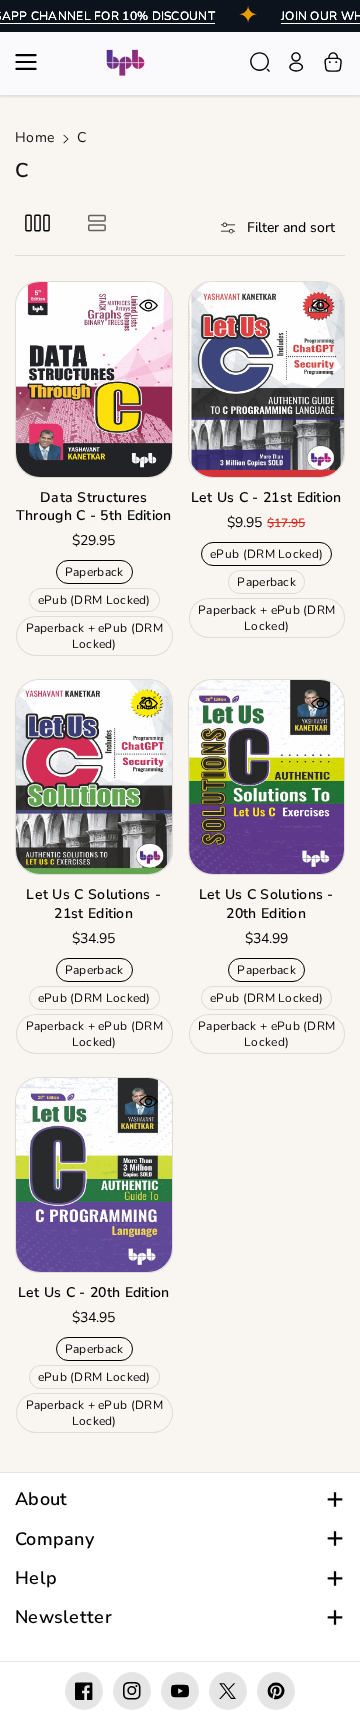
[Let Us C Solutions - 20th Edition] (267, 777)
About (41, 1499)
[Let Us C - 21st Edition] (267, 379)
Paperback (98, 573)
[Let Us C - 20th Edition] (94, 1175)
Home (34, 137)
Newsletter (63, 1617)
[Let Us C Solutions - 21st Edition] (94, 777)
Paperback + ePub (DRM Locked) (94, 638)
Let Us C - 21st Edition (266, 498)
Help (36, 1578)
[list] (96, 222)
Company (54, 1539)
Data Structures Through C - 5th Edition (94, 507)
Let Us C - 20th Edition (94, 1293)
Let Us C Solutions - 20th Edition (266, 904)
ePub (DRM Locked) (98, 601)
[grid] (37, 222)
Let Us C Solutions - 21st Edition (93, 904)
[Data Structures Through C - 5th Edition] (94, 379)
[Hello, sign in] (296, 62)
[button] (32, 62)
